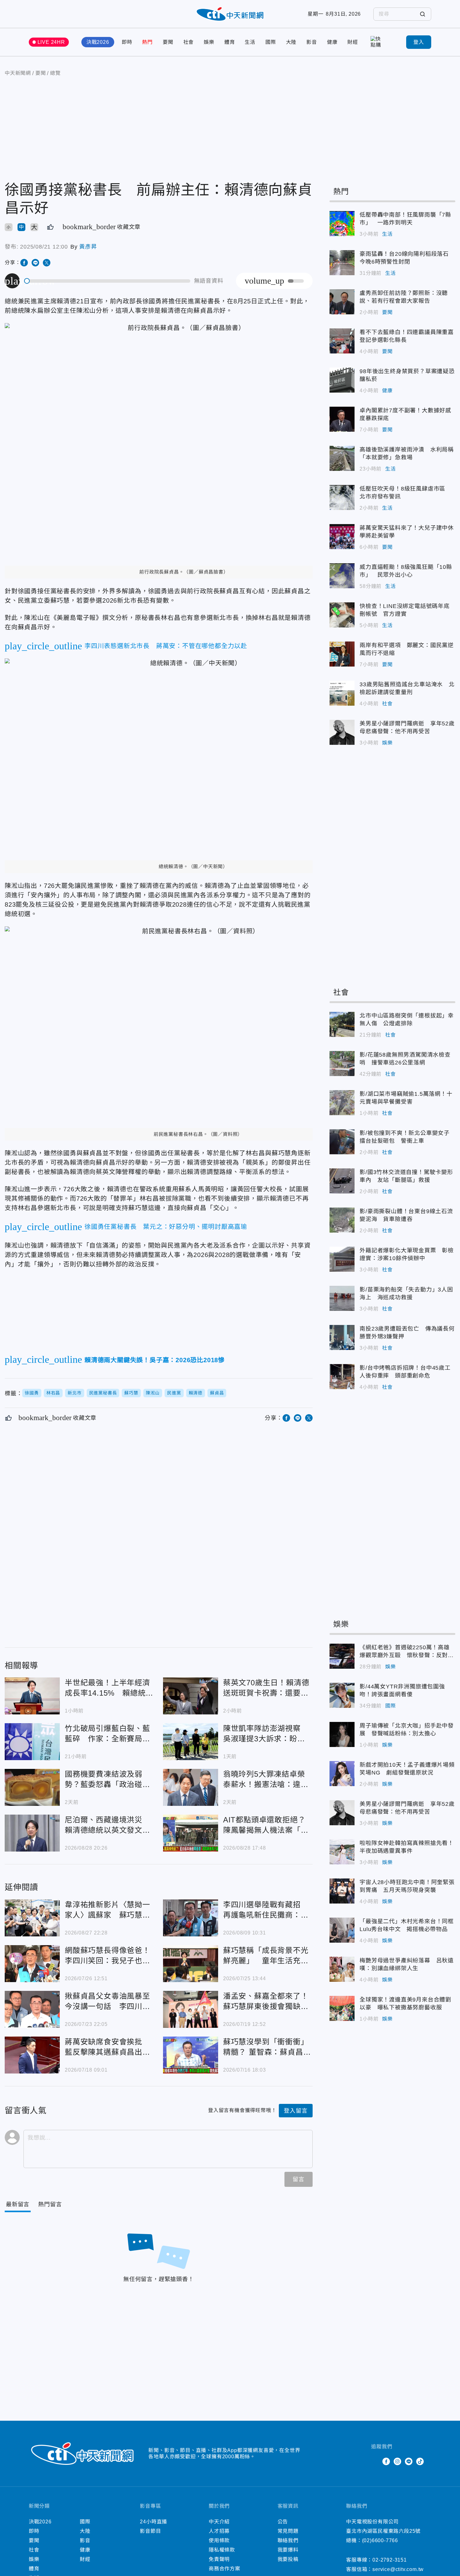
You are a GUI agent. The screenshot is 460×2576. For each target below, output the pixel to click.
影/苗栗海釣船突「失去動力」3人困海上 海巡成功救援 (342, 1298)
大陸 (291, 42)
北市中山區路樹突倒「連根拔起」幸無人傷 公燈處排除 (342, 1024)
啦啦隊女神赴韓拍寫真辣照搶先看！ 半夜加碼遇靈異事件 (342, 1852)
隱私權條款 (222, 2550)
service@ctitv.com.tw (398, 2569)
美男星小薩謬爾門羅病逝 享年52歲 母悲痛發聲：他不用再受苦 (342, 732)
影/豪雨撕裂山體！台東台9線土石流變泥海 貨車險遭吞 (342, 1220)
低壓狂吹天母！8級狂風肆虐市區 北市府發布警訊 (342, 497)
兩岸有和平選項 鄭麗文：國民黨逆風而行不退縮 (342, 654)
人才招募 (219, 2531)
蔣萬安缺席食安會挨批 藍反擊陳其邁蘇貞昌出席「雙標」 (32, 2055)
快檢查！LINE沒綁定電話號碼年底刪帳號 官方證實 (342, 615)
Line (409, 2461)
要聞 (168, 42)
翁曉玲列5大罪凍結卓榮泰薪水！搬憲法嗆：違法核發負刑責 (191, 1787)
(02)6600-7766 (380, 2540)
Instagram (397, 2461)
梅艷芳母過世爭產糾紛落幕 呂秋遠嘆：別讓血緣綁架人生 (342, 1969)
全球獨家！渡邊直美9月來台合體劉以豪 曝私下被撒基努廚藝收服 (342, 2008)
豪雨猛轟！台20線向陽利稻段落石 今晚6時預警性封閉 (342, 263)
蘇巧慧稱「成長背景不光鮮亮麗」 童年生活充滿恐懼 (191, 1964)
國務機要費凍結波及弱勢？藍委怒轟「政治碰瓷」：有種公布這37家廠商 (32, 1787)
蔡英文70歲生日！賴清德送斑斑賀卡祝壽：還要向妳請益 (191, 1696)
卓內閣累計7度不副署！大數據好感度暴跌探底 (342, 419)
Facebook (386, 2461)
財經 (353, 42)
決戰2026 (98, 42)
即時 (127, 42)
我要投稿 (288, 2559)
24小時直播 (153, 2522)
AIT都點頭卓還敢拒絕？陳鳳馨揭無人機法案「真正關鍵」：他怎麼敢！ (191, 1833)
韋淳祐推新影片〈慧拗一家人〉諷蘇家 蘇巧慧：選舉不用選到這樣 (32, 1918)
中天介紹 (219, 2522)
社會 (189, 42)
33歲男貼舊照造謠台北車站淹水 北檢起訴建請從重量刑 (342, 693)
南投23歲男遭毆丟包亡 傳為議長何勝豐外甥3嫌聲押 (342, 1337)
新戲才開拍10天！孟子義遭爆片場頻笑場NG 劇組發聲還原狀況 (342, 1774)
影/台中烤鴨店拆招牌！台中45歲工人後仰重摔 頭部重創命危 (342, 1377)
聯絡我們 (288, 2540)
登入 (419, 42)
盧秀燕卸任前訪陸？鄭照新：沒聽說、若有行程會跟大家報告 (342, 302)
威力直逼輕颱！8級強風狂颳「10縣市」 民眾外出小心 (342, 576)
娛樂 (209, 42)
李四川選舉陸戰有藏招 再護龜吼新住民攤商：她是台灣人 (191, 1918)
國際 (271, 42)
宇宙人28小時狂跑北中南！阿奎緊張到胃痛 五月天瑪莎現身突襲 (342, 1891)
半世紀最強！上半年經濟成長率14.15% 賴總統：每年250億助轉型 (32, 1696)
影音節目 (150, 2531)
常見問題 (288, 2531)
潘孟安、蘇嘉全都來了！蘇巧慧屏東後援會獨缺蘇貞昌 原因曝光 (191, 2009)
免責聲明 (219, 2559)
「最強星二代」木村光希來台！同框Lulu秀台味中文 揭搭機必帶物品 (342, 1930)
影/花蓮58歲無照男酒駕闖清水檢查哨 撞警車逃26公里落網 (342, 1064)
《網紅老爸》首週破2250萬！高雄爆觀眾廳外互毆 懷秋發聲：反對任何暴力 (342, 1656)
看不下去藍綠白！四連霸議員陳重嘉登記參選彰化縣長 (342, 341)
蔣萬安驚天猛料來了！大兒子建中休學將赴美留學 (342, 537)
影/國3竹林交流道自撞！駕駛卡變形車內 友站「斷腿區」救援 (342, 1181)
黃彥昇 (88, 247)
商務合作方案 (225, 2569)
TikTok (420, 2461)
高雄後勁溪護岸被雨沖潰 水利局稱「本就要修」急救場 (342, 458)
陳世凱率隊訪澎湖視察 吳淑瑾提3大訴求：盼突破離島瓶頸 (191, 1742)
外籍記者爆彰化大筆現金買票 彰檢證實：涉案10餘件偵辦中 (342, 1259)
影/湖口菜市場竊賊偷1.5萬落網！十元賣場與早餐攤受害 (342, 1103)
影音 (312, 42)
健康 (332, 42)
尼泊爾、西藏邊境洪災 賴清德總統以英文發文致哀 (32, 1833)
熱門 (147, 42)
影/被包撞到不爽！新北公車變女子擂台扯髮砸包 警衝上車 (342, 1142)
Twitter (375, 2461)
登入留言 (296, 2111)
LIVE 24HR (51, 42)
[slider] (107, 281)
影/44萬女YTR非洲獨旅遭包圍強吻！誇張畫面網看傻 (342, 1695)
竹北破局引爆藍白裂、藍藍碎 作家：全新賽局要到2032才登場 (32, 1742)
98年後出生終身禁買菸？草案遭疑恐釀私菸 (342, 380)
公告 (283, 2522)
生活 (250, 42)
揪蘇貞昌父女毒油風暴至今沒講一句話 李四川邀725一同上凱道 (32, 2009)
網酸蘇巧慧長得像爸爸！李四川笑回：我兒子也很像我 (32, 1964)
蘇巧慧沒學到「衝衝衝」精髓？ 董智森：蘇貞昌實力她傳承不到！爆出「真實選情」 (191, 2055)
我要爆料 (288, 2550)
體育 (230, 42)
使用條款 (219, 2540)
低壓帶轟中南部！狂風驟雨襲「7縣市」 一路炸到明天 (342, 224)
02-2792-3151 (390, 2560)
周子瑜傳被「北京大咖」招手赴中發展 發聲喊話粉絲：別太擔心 (342, 1734)
